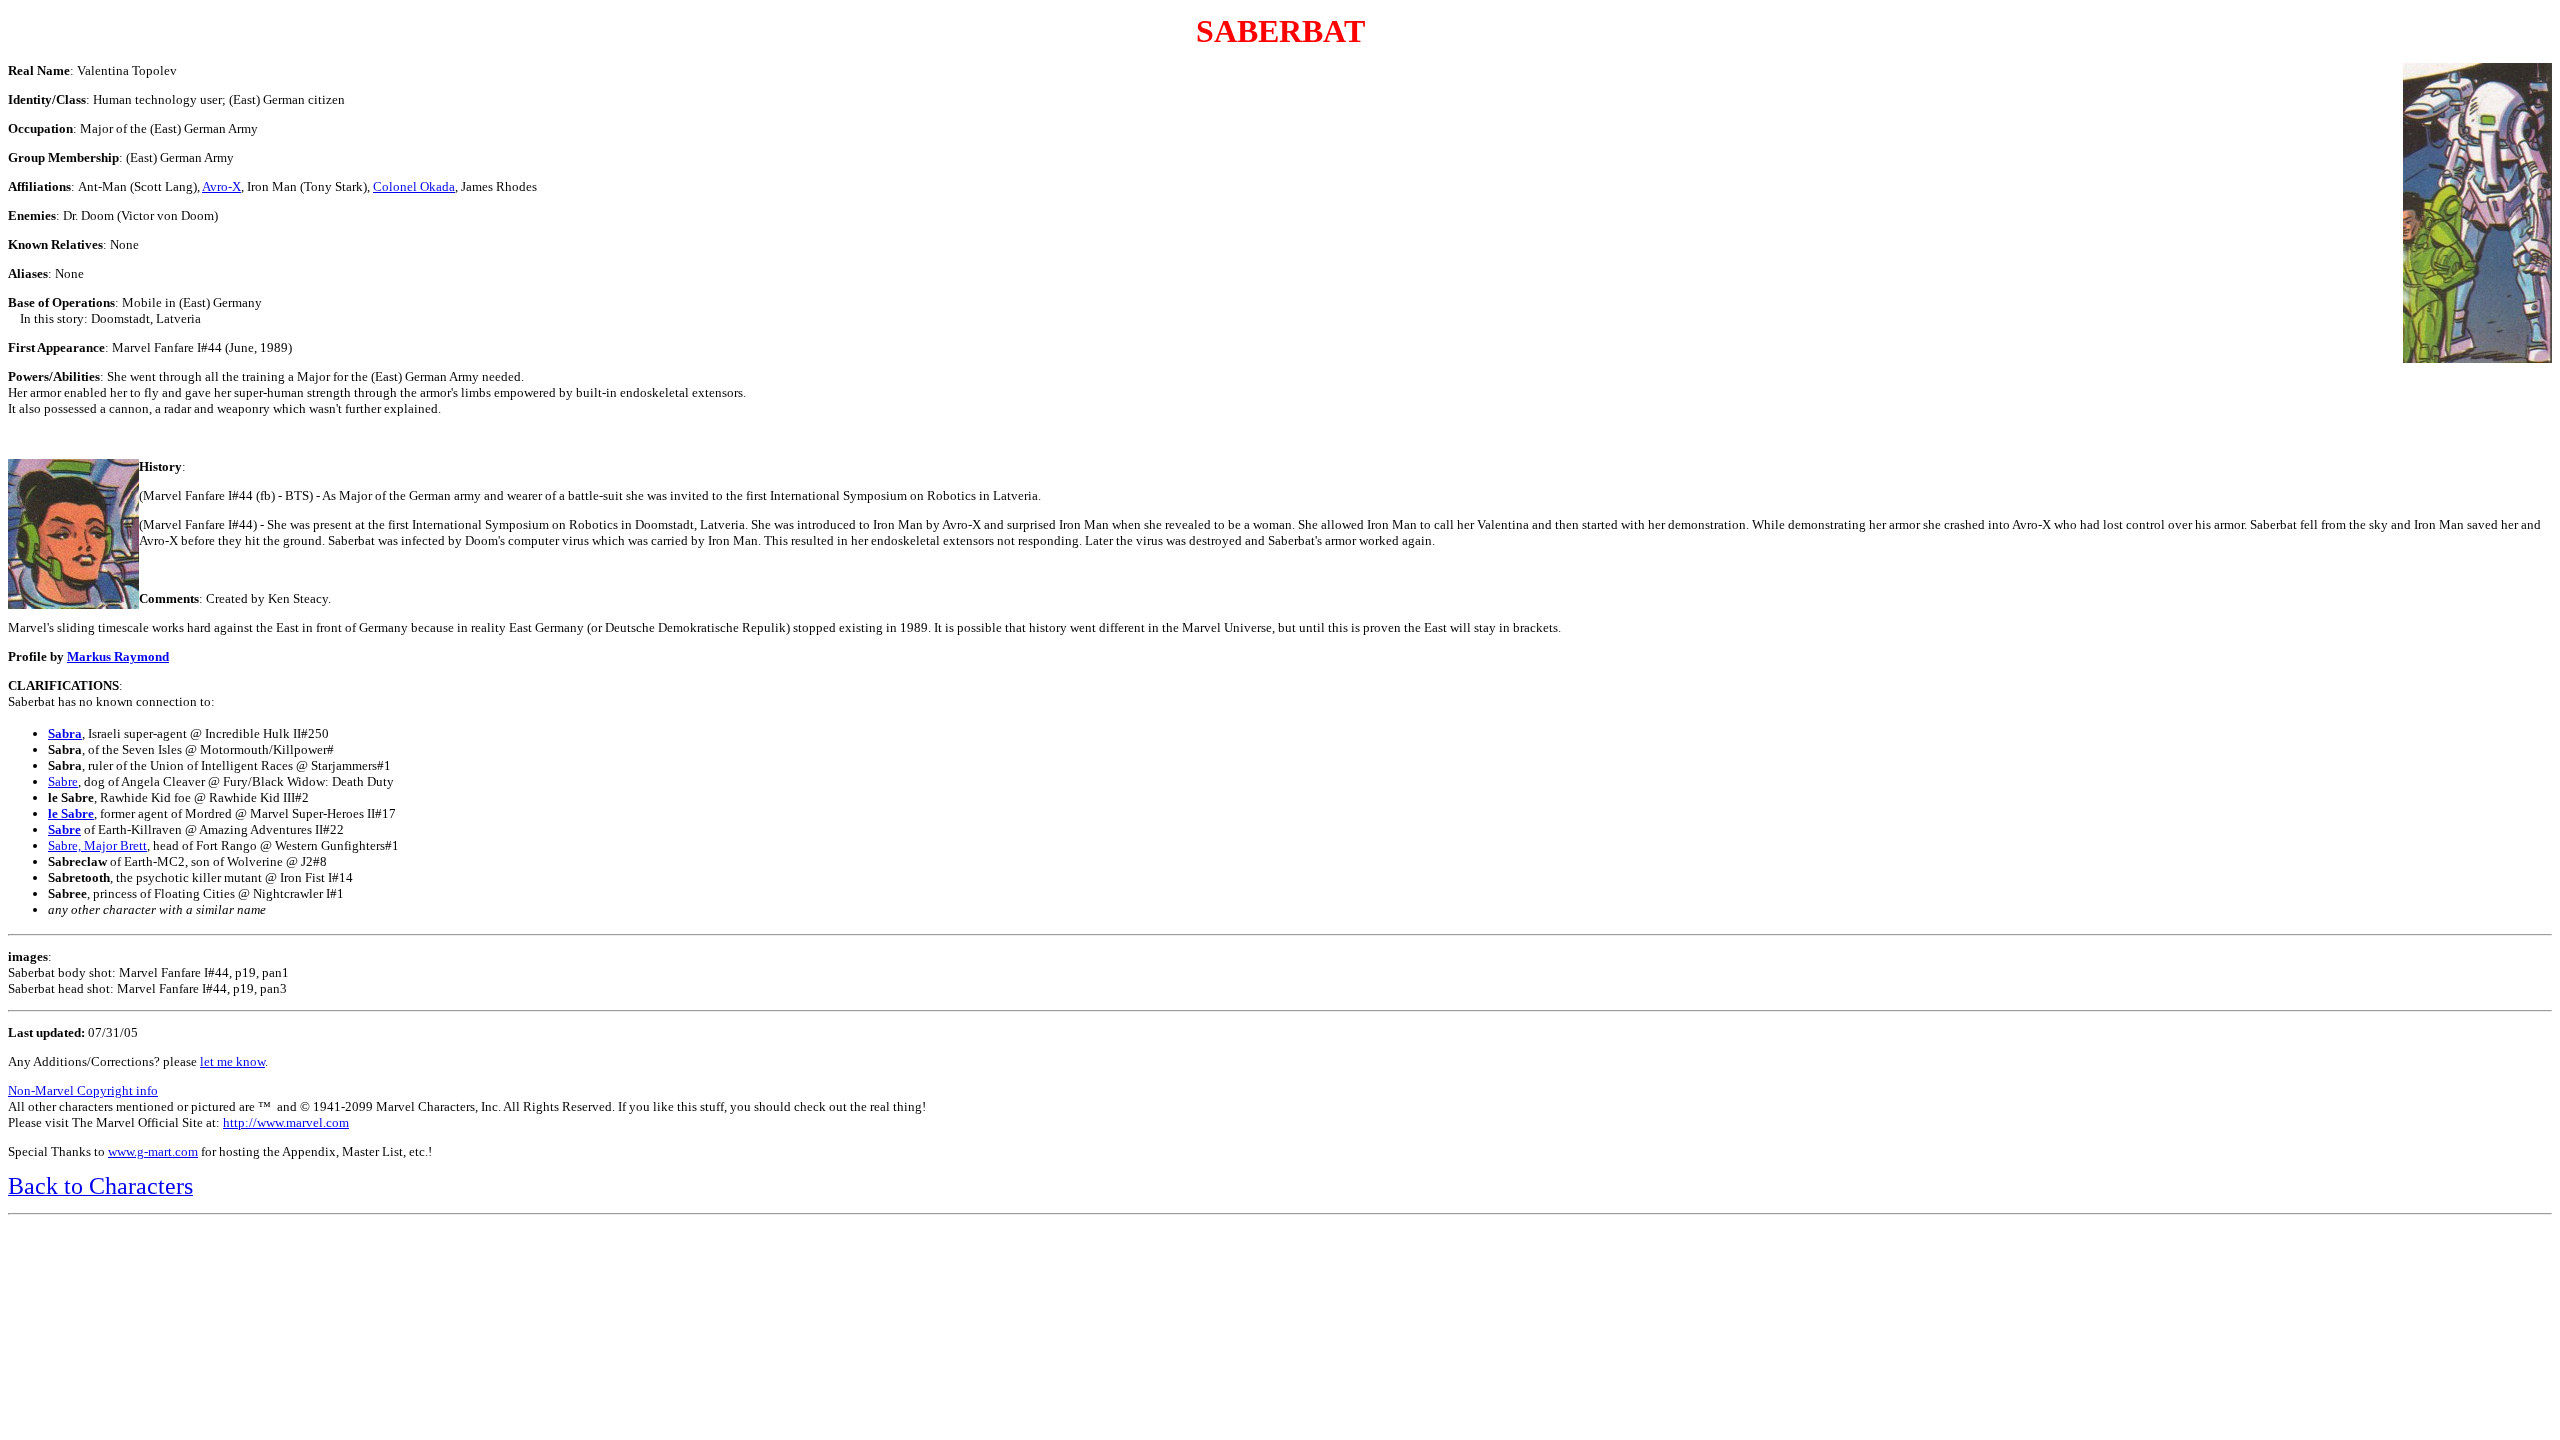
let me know (232, 1061)
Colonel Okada (414, 186)
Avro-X (221, 186)
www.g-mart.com (153, 1151)
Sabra (65, 733)
